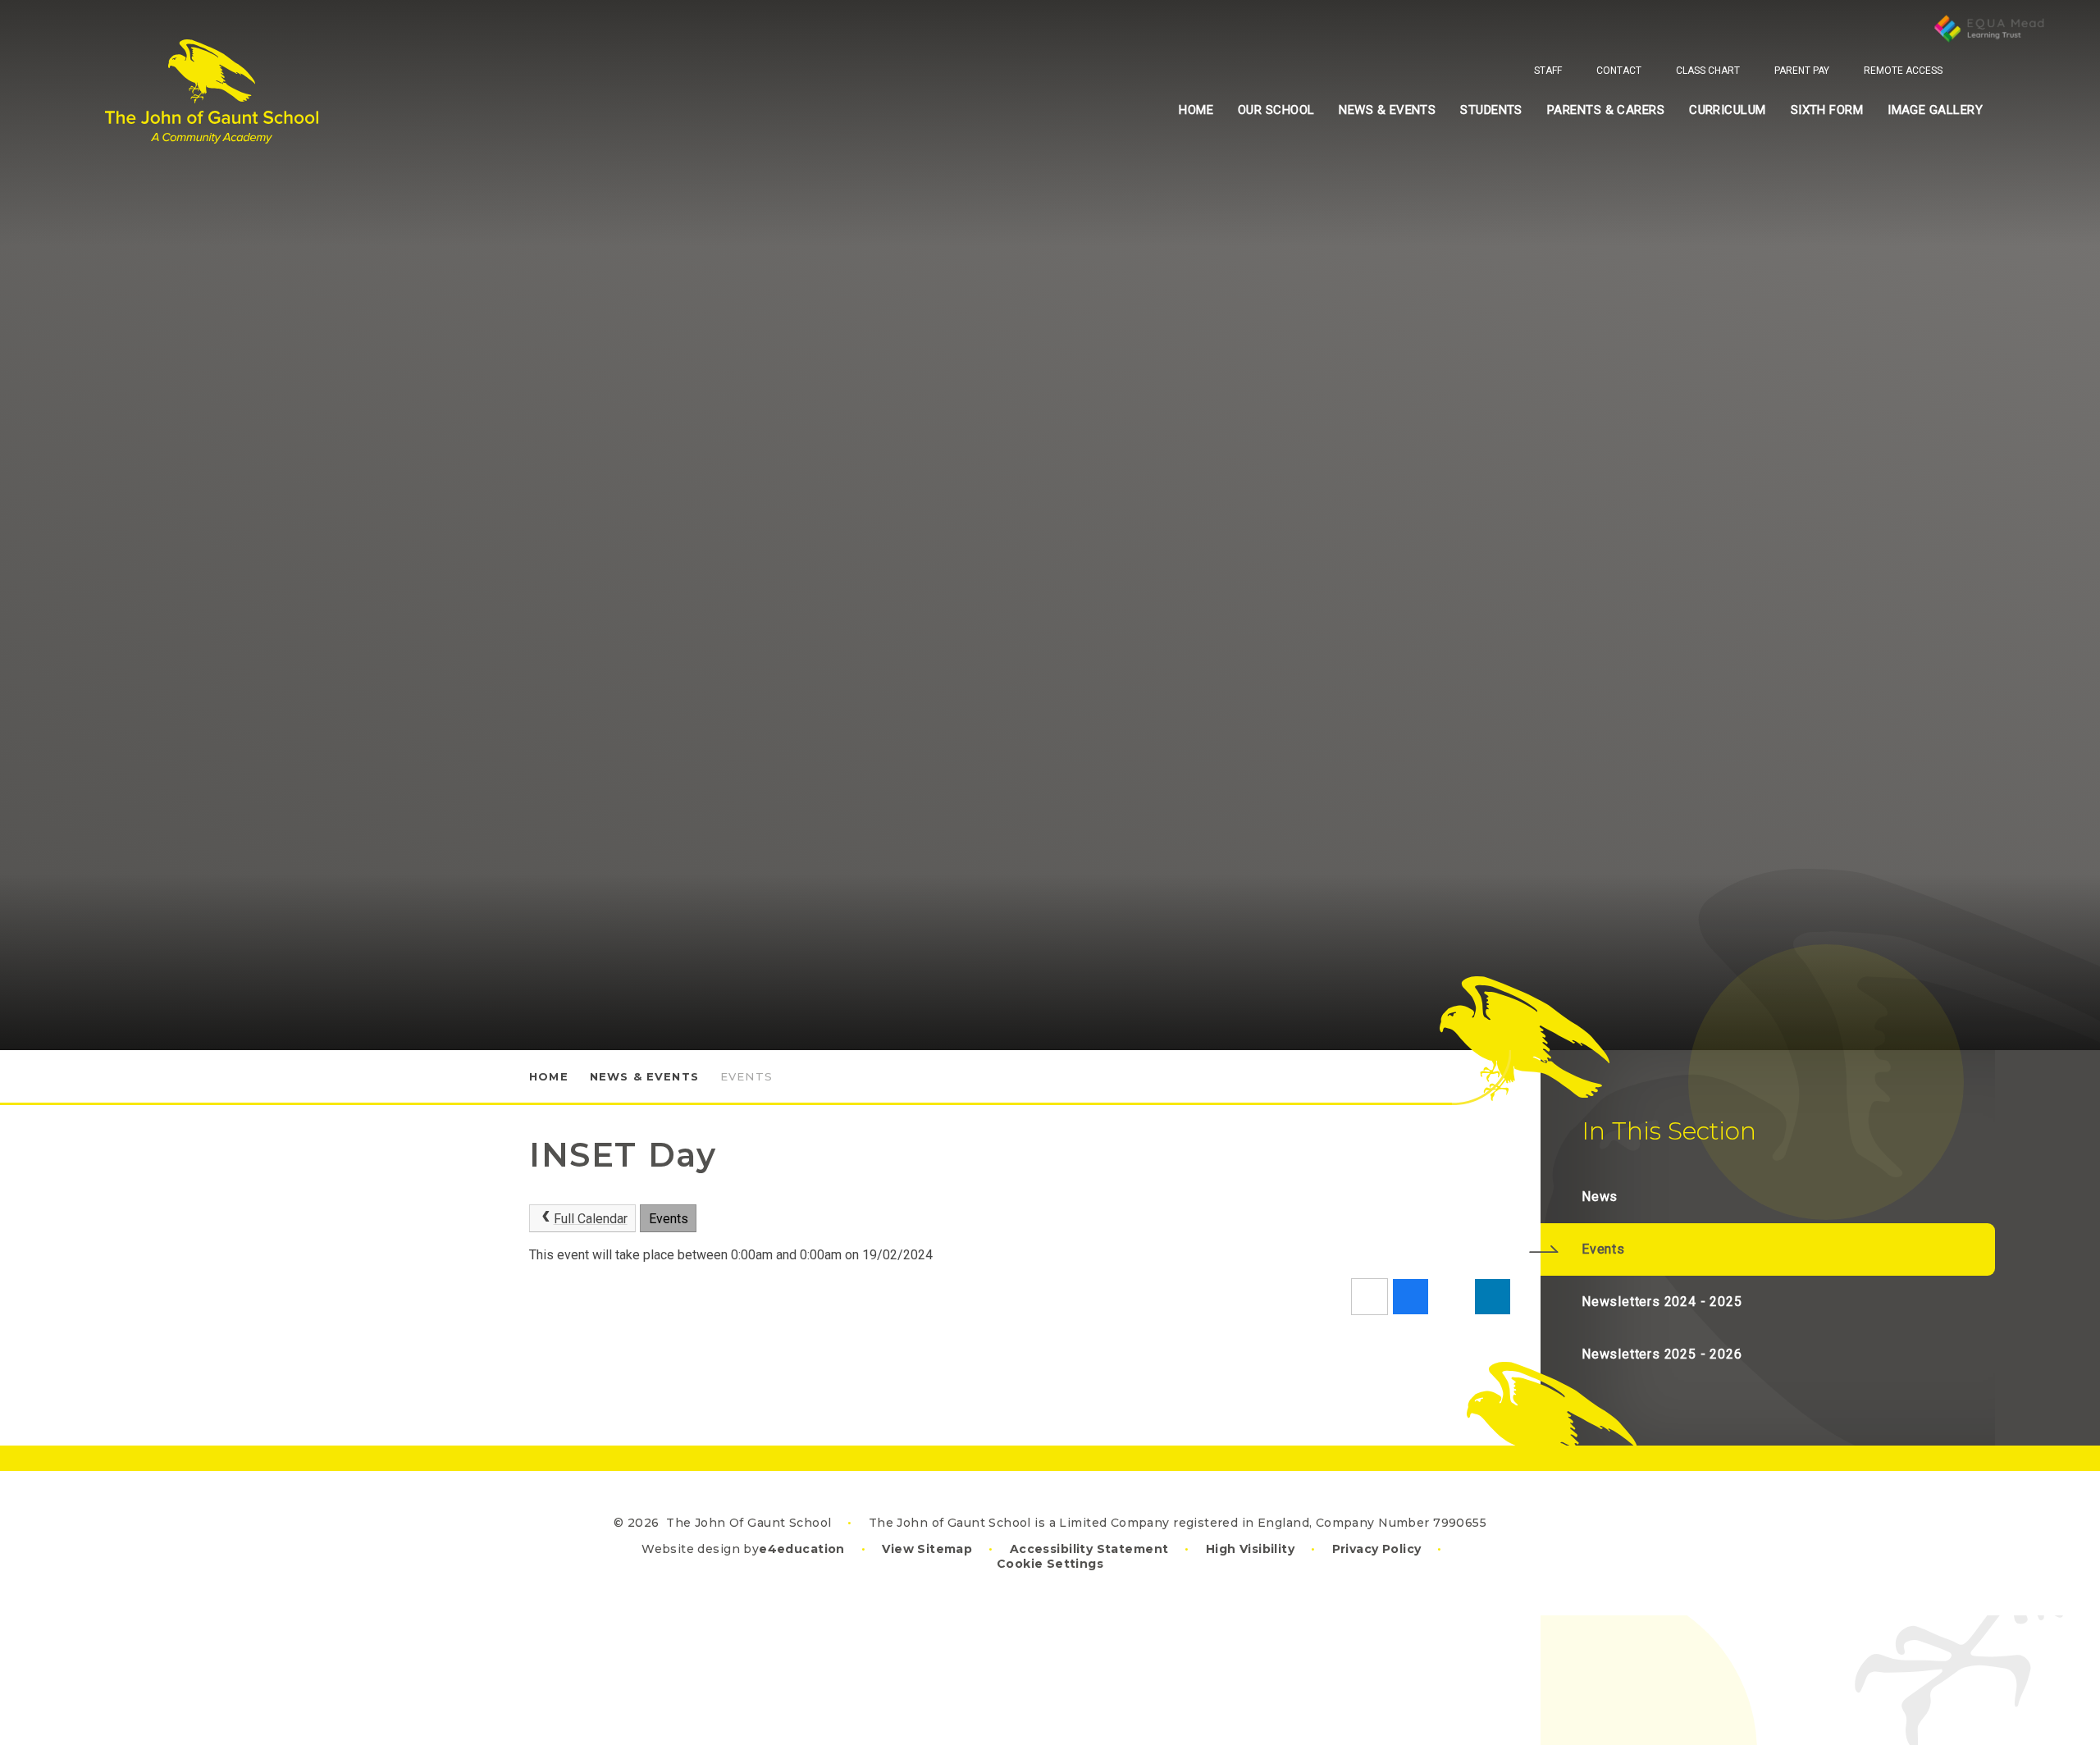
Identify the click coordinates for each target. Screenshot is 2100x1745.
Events (746, 1076)
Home (549, 1076)
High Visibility (1250, 1549)
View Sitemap (927, 1549)
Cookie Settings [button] (1050, 1564)
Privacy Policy (1377, 1549)
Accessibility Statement (1089, 1549)
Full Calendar (591, 1219)
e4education (802, 1549)
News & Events (644, 1076)
